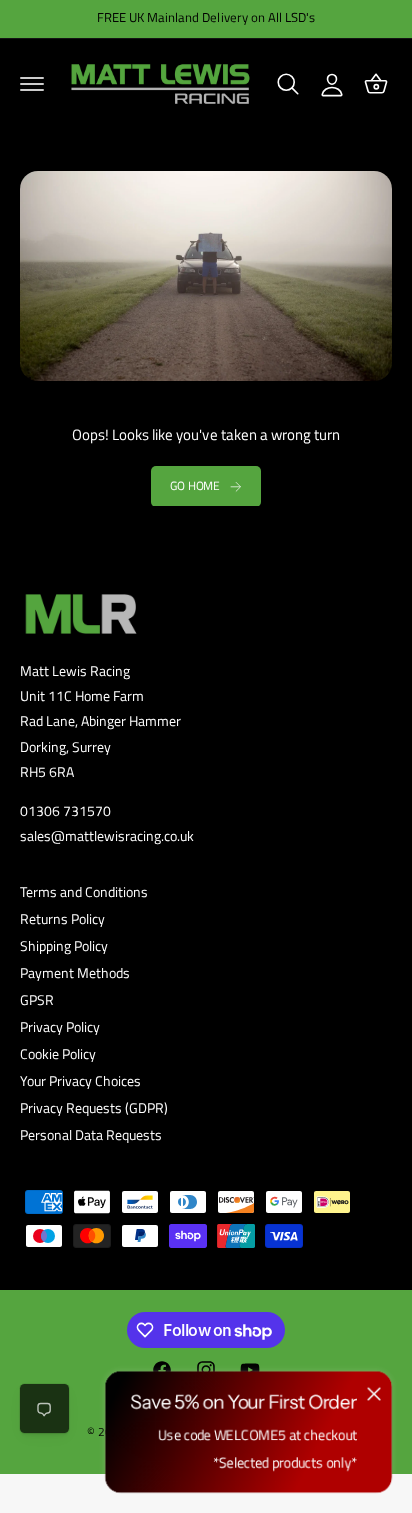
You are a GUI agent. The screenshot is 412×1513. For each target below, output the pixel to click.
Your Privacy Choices (80, 1080)
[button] (32, 84)
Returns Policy (62, 918)
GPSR (37, 999)
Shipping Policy (64, 945)
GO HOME (195, 485)
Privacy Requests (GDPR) (94, 1107)
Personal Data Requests (91, 1134)
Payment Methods (75, 972)
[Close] (374, 1393)
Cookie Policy (58, 1053)
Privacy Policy (60, 1026)
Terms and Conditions (84, 891)
